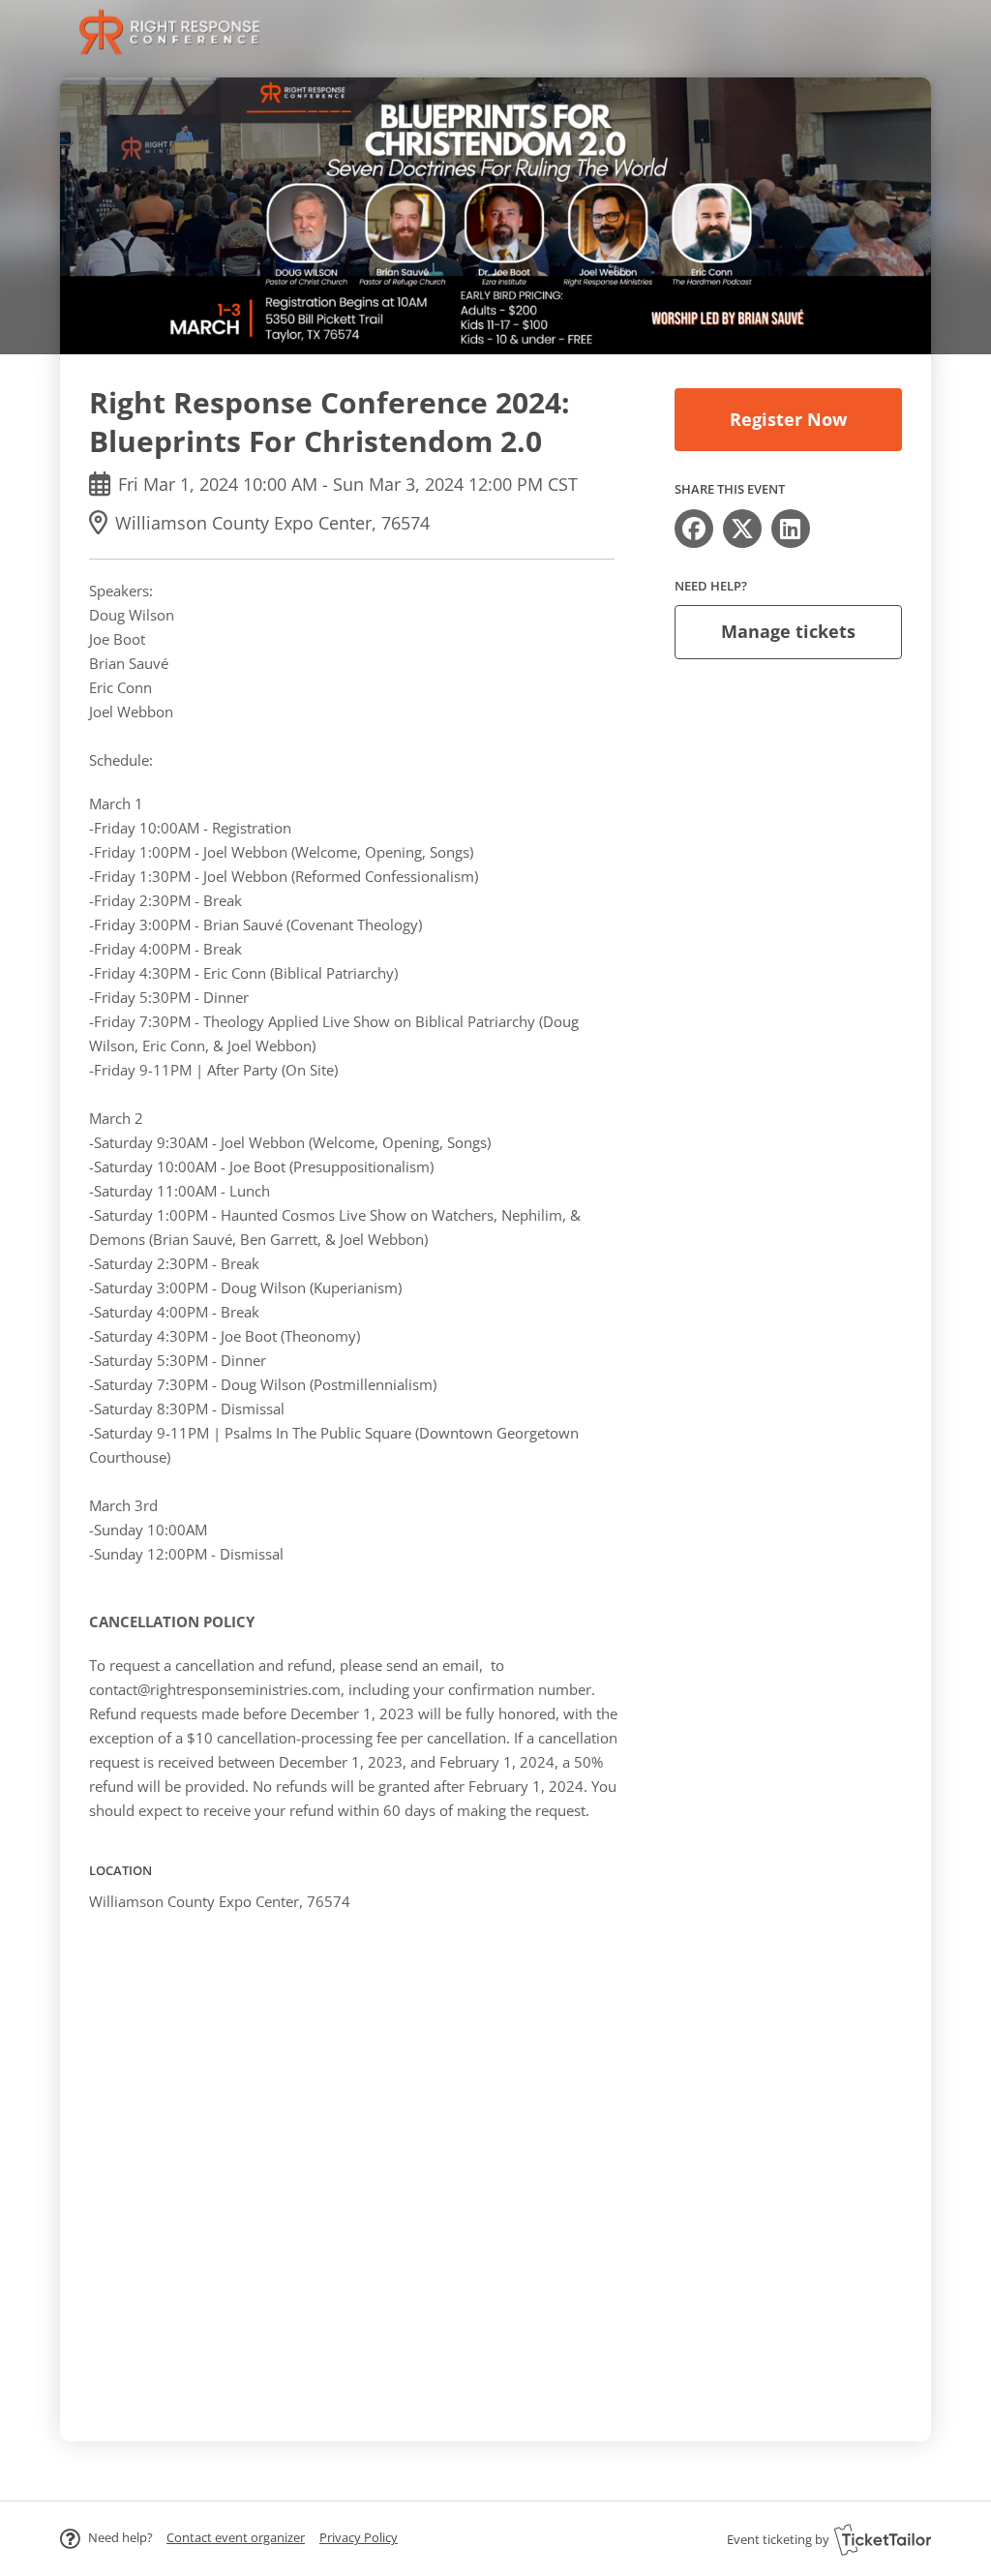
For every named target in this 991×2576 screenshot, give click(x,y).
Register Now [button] (788, 419)
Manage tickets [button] (788, 631)
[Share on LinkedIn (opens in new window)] (791, 529)
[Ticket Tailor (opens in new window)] (883, 2539)
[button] (236, 2537)
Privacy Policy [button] (359, 2537)
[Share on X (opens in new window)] (742, 529)
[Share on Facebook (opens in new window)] (694, 529)
